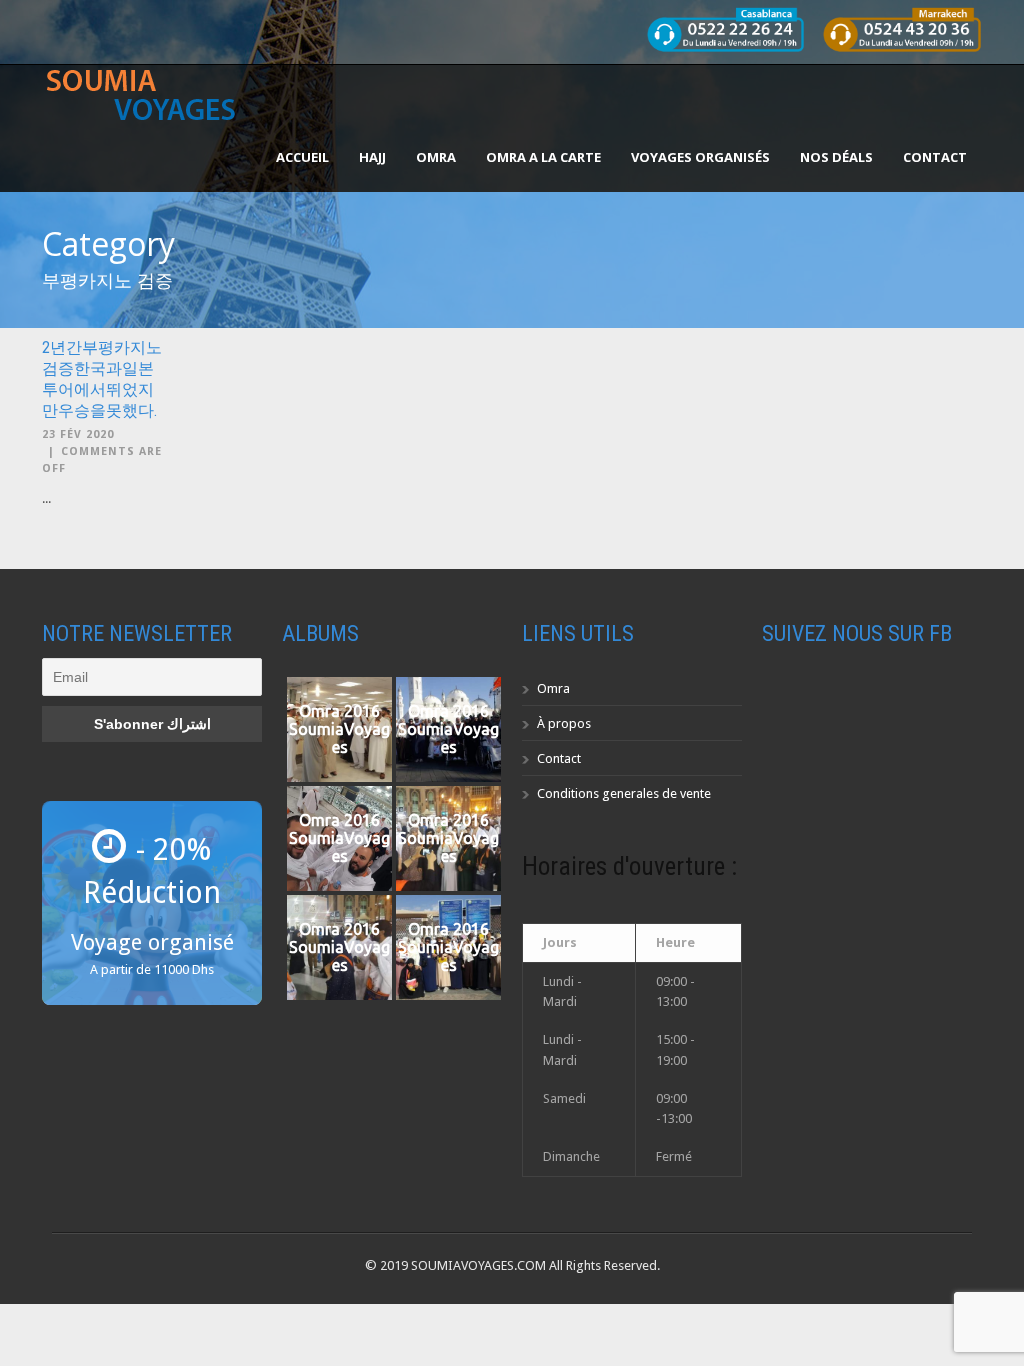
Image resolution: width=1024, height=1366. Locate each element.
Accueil (302, 157)
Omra (553, 688)
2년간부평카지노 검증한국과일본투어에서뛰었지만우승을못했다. (102, 378)
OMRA (436, 157)
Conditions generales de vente (624, 793)
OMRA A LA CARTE (543, 157)
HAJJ (372, 157)
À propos (564, 723)
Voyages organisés (700, 157)
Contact (935, 157)
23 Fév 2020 (78, 434)
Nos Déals (836, 157)
